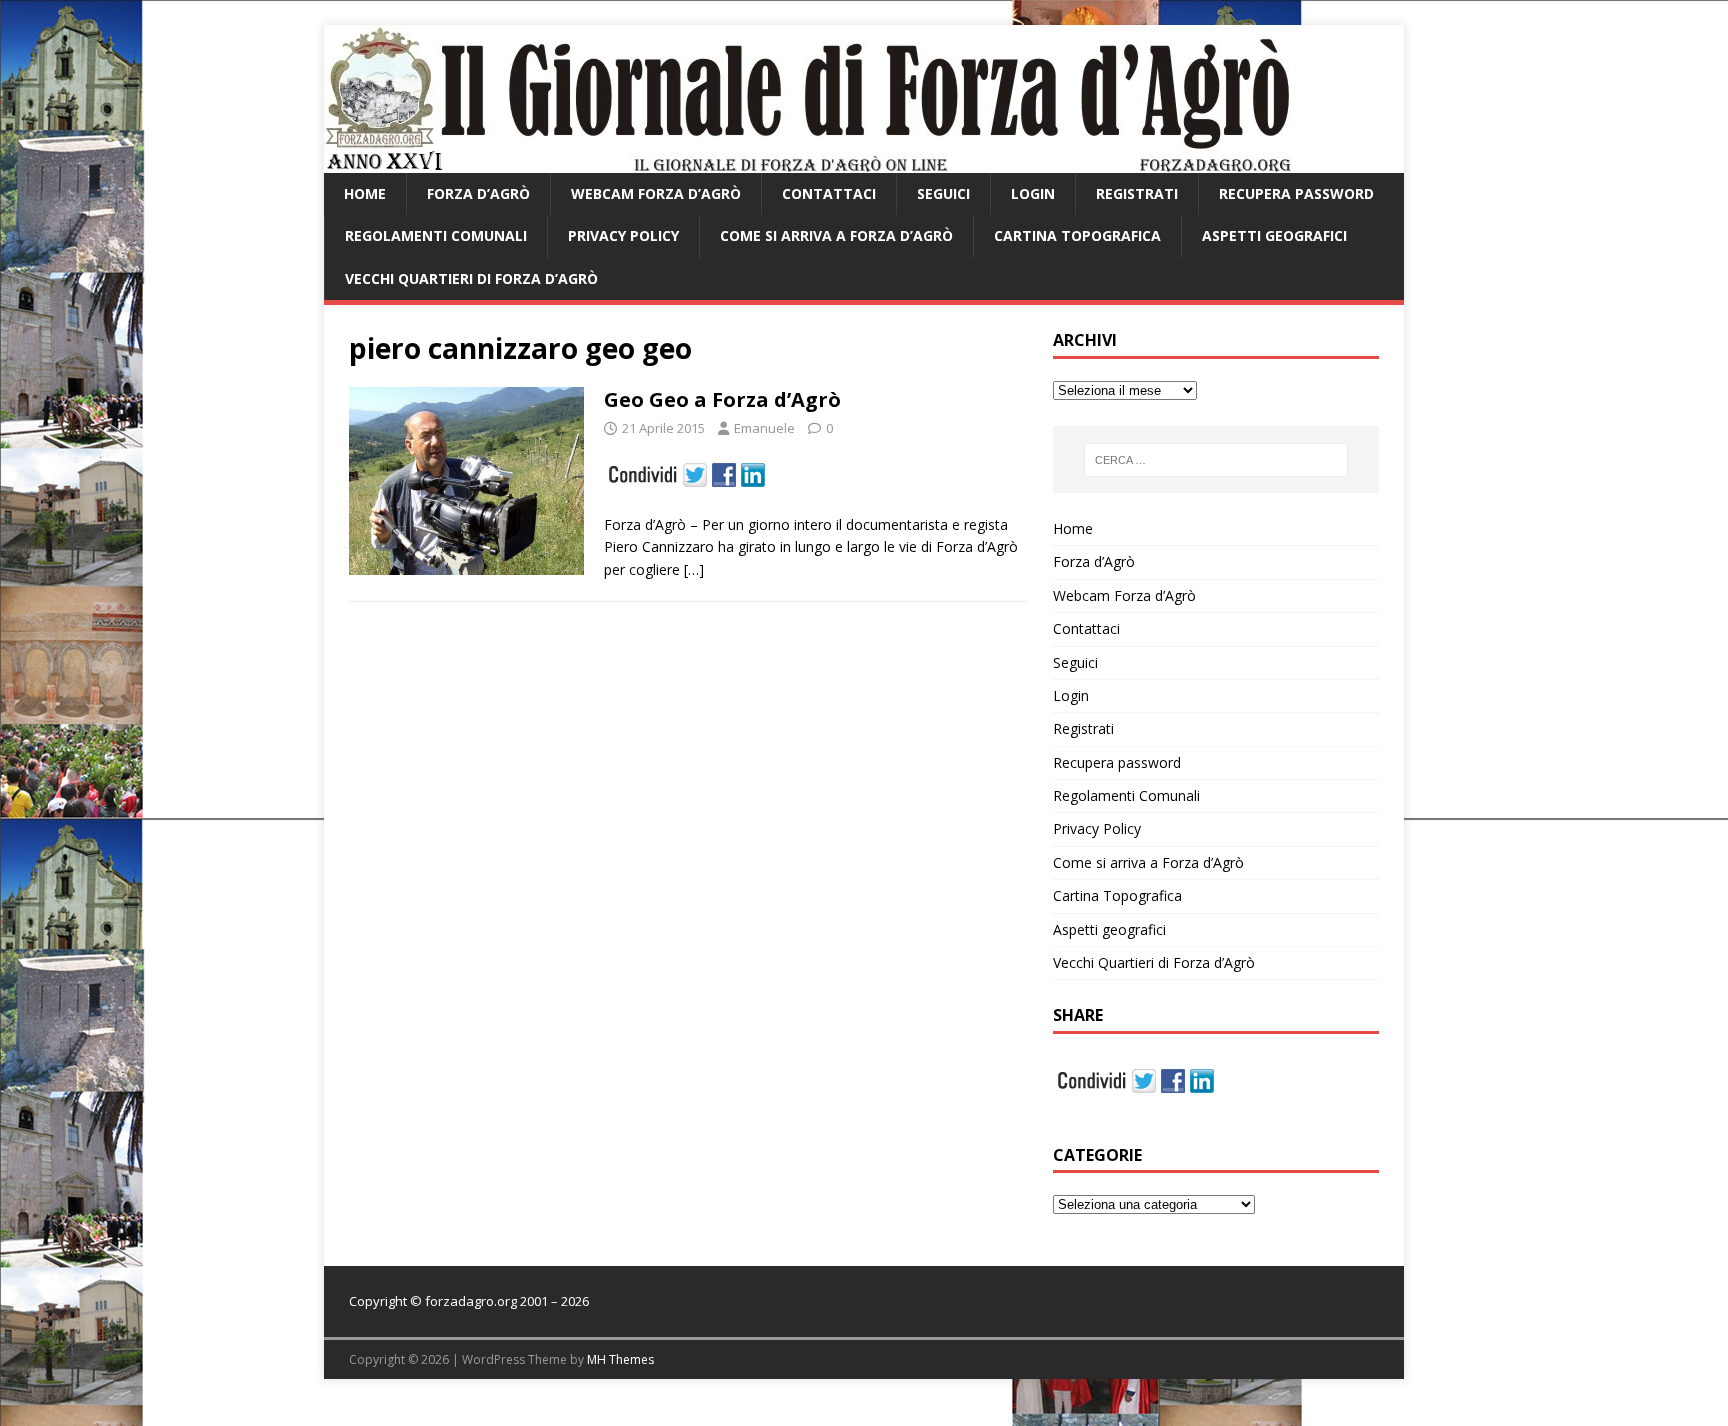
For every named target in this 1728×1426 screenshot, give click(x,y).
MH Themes (620, 1359)
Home (365, 193)
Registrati (1137, 193)
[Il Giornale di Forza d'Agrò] (807, 161)
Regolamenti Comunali (436, 235)
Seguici (943, 193)
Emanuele (764, 428)
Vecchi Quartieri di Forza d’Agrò (471, 278)
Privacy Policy (623, 235)
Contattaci (829, 193)
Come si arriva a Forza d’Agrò (836, 235)
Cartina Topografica (1077, 235)
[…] (694, 569)
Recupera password (1296, 193)
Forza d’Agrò (478, 193)
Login (1033, 193)
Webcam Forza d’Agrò (656, 193)
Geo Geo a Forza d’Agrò (722, 399)
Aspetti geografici (1274, 235)
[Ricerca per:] (1216, 460)
